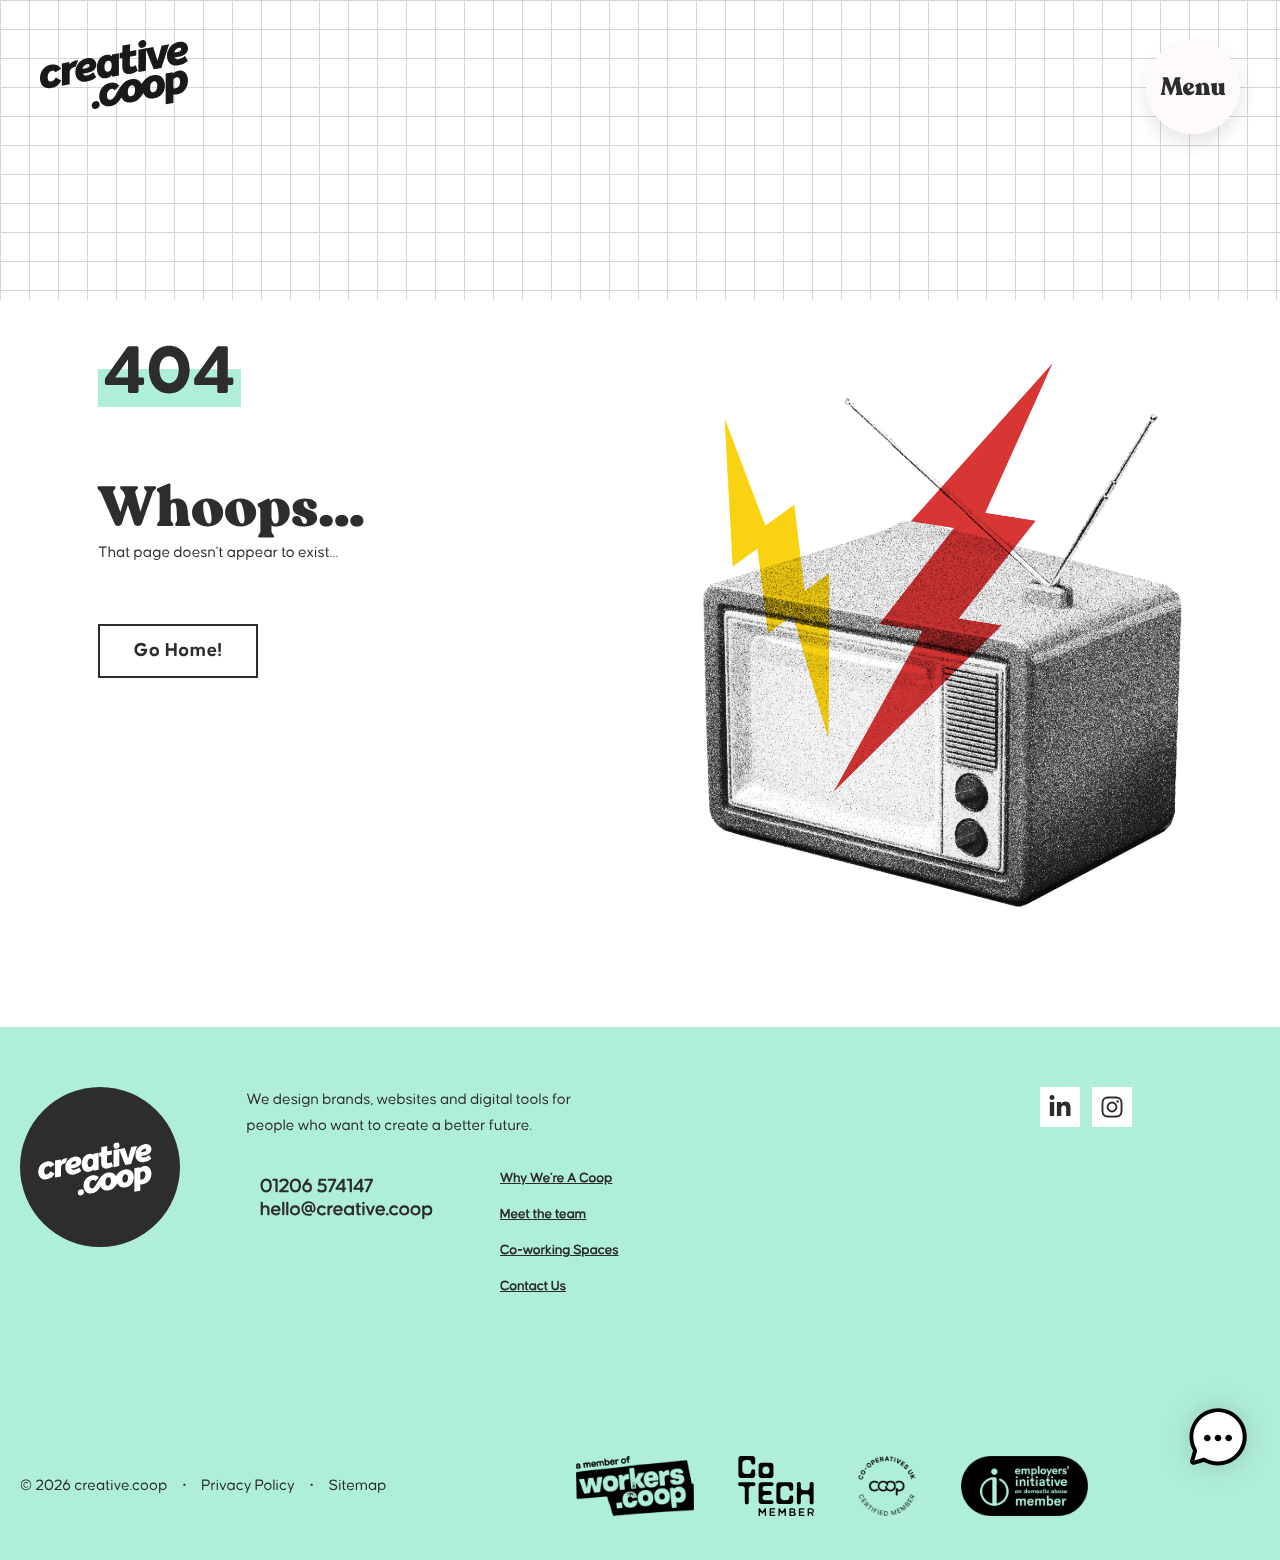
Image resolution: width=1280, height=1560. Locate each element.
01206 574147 (317, 1187)
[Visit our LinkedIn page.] (1060, 1112)
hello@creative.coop (346, 1210)
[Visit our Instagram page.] (1112, 1112)
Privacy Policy (248, 1486)
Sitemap (358, 1486)
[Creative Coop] (114, 74)
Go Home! (178, 651)
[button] (1218, 1438)
